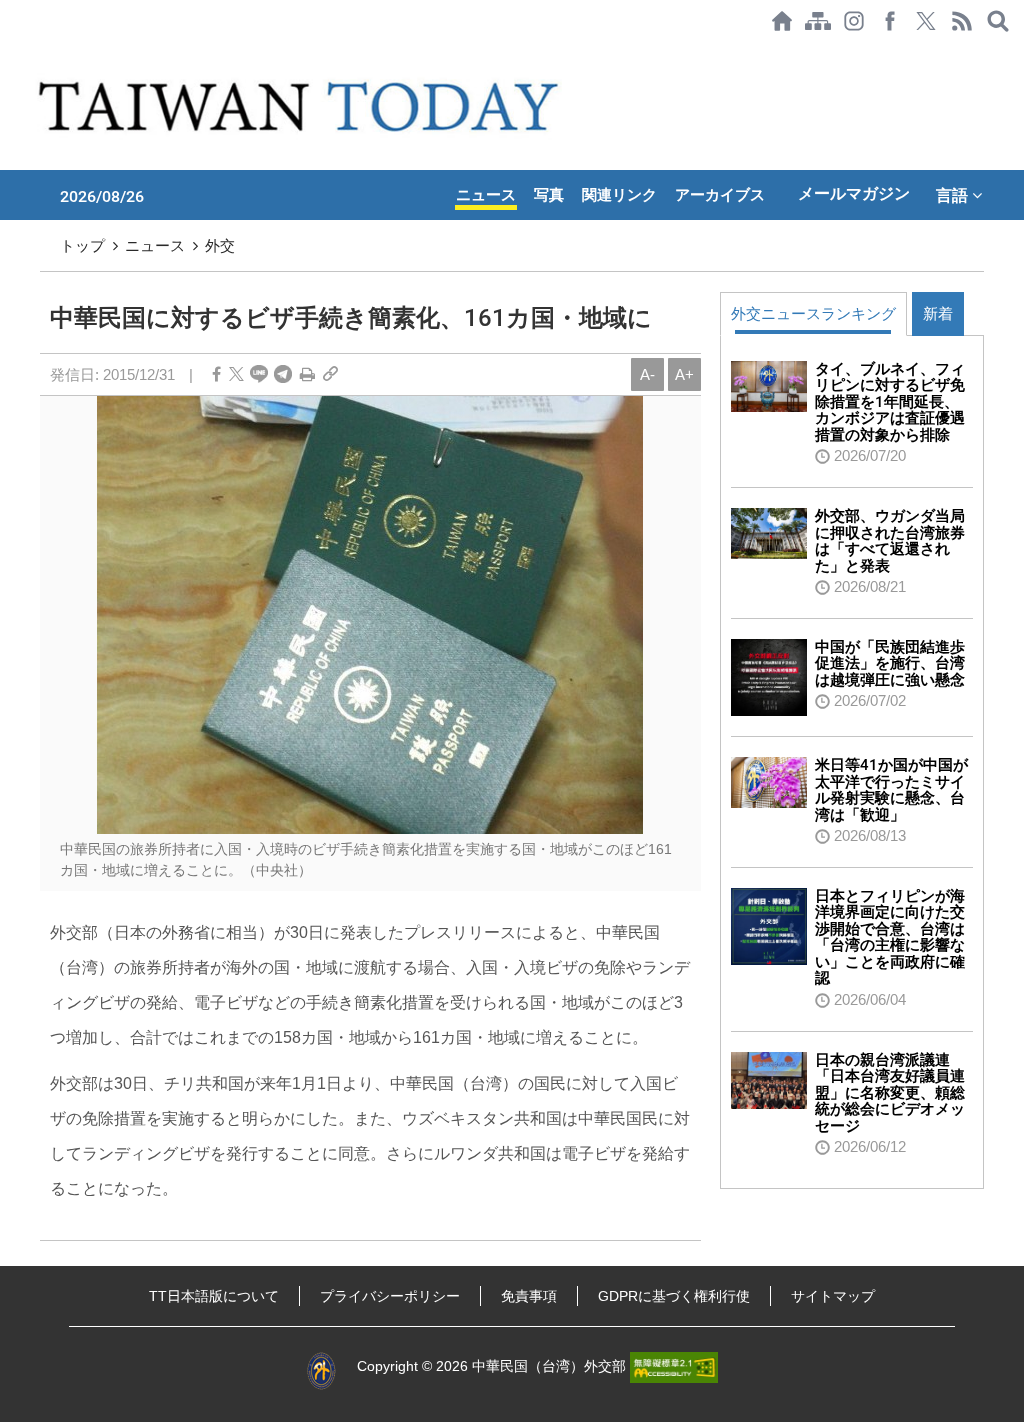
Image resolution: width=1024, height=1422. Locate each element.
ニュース (486, 195)
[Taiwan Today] (302, 106)
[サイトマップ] (818, 21)
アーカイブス (720, 195)
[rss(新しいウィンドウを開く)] (962, 21)
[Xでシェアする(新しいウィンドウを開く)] (926, 21)
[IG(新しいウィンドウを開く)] (854, 21)
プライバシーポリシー (390, 1296)
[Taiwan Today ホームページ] (782, 21)
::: (6, 52)
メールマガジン (854, 193)
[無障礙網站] (674, 1367)
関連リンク (619, 195)
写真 (549, 195)
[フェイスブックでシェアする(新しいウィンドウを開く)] (890, 21)
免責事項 (529, 1296)
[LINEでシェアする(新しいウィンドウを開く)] (259, 374)
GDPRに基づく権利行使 (674, 1296)
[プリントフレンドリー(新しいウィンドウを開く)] (307, 374)
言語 (954, 195)
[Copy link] (330, 374)
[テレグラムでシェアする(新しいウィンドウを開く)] (283, 374)
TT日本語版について (214, 1296)
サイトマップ (833, 1296)
